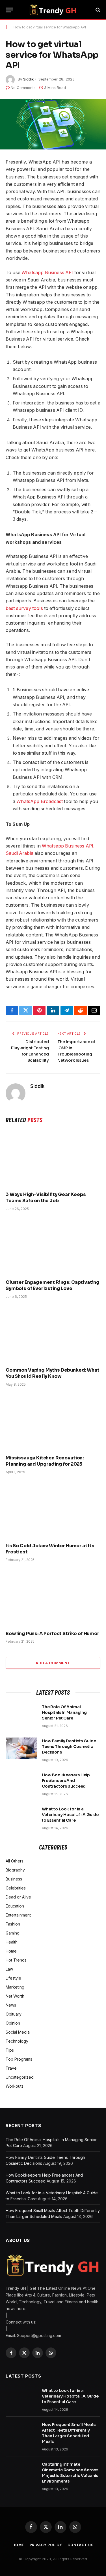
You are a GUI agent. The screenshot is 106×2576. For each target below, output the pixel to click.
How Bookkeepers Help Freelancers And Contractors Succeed (66, 1781)
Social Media (18, 2032)
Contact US (80, 2545)
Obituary (14, 2014)
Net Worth (15, 1996)
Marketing (15, 1987)
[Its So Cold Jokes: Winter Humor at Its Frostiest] (53, 1510)
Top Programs (19, 2059)
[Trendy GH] (53, 10)
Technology (17, 2041)
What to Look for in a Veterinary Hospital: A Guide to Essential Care (70, 1815)
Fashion (13, 1924)
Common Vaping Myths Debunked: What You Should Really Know (53, 1373)
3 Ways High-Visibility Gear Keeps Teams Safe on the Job (46, 1198)
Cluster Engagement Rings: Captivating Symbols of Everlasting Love (53, 1285)
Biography (15, 1870)
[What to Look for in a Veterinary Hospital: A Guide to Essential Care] (21, 1816)
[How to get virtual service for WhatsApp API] (53, 124)
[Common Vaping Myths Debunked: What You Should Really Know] (53, 1335)
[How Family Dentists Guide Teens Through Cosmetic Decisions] (21, 1748)
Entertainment (18, 1915)
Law (9, 1969)
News (11, 2005)
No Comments (23, 88)
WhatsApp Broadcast (40, 801)
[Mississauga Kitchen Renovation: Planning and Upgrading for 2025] (53, 1422)
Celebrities (16, 1888)
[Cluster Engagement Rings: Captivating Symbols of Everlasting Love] (53, 1247)
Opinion (13, 2023)
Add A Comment (53, 1663)
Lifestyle (13, 1978)
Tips (10, 2050)
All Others (15, 1861)
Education (15, 1906)
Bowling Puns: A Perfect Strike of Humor (52, 1634)
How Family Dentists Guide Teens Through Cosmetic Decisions (69, 1747)
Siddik (28, 79)
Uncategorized (20, 2077)
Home (11, 1951)
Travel (12, 2068)
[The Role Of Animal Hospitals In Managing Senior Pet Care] (21, 1714)
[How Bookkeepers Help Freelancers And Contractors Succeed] (21, 1782)
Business (14, 1879)
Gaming (13, 1933)
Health (12, 1942)
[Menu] (9, 10)
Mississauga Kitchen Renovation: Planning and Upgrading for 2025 (45, 1461)
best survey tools (24, 608)
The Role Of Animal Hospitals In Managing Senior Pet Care (64, 1712)
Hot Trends (16, 1960)
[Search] (97, 10)
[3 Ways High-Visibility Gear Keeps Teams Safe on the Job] (53, 1159)
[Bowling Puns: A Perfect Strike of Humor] (53, 1598)
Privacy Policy (46, 2545)
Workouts (15, 2086)
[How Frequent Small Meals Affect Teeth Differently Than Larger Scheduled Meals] (21, 2432)
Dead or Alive (18, 1897)
